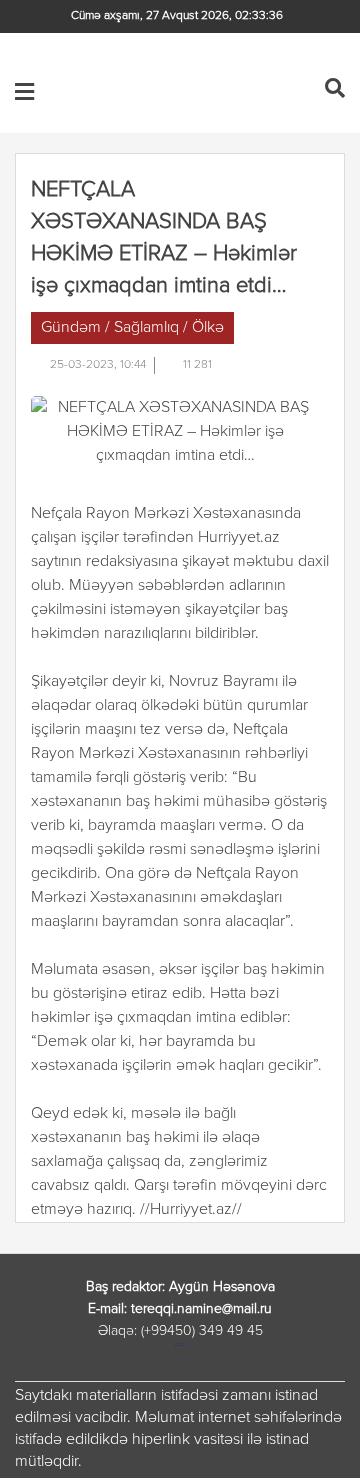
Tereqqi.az (167, 91)
